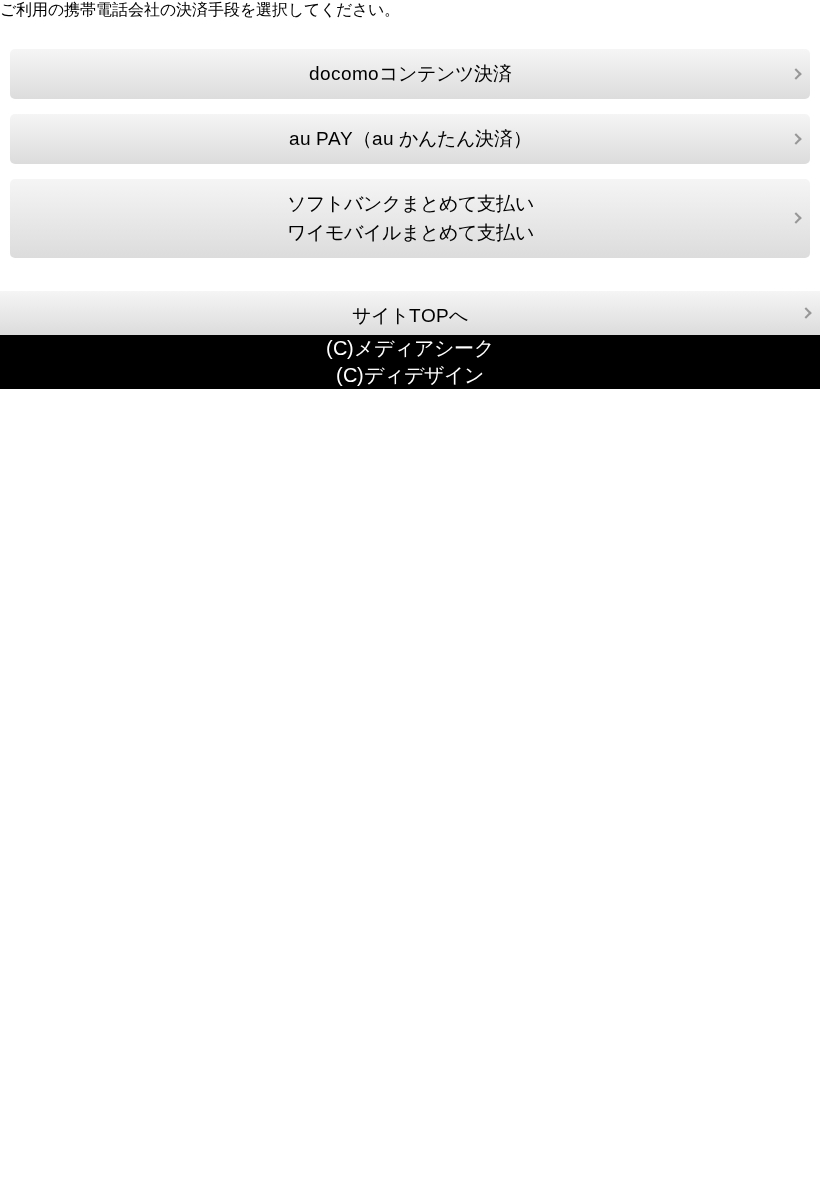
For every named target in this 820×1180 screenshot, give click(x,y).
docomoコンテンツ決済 (410, 73)
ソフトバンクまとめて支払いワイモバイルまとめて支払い (410, 218)
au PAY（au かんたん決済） (410, 138)
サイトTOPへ (410, 315)
